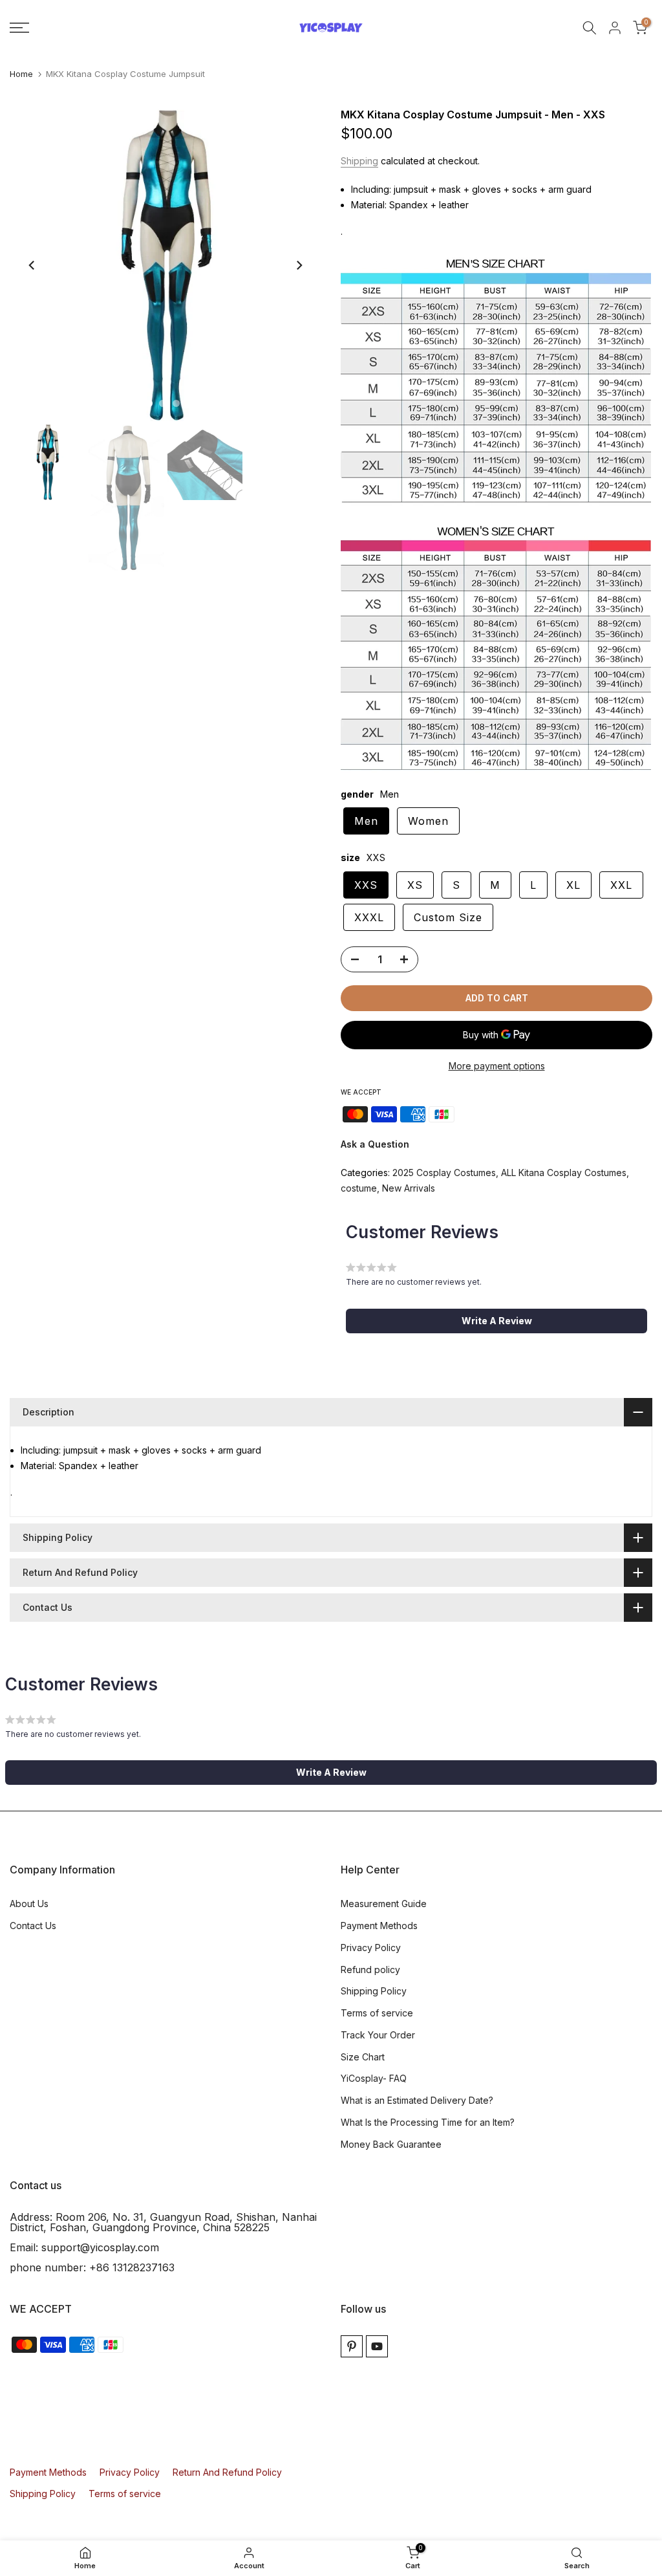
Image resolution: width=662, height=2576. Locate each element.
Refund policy (370, 1970)
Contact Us (33, 1926)
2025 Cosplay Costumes (444, 1173)
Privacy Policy (371, 1948)
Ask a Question (375, 1144)
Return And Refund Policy (227, 2472)
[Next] (299, 265)
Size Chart (363, 2057)
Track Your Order (378, 2035)
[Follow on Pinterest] (352, 2346)
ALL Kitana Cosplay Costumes (564, 1173)
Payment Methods (379, 1926)
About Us (29, 1904)
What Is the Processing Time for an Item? (428, 2122)
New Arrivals (409, 1188)
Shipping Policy (374, 1991)
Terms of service (377, 2013)
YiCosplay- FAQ (374, 2078)
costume (359, 1188)
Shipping (359, 161)
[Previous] (32, 265)
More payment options (497, 1066)
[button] (496, 1321)
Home (21, 74)
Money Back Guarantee (391, 2144)
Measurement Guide (384, 1904)
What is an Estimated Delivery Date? (417, 2100)
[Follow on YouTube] (377, 2346)
